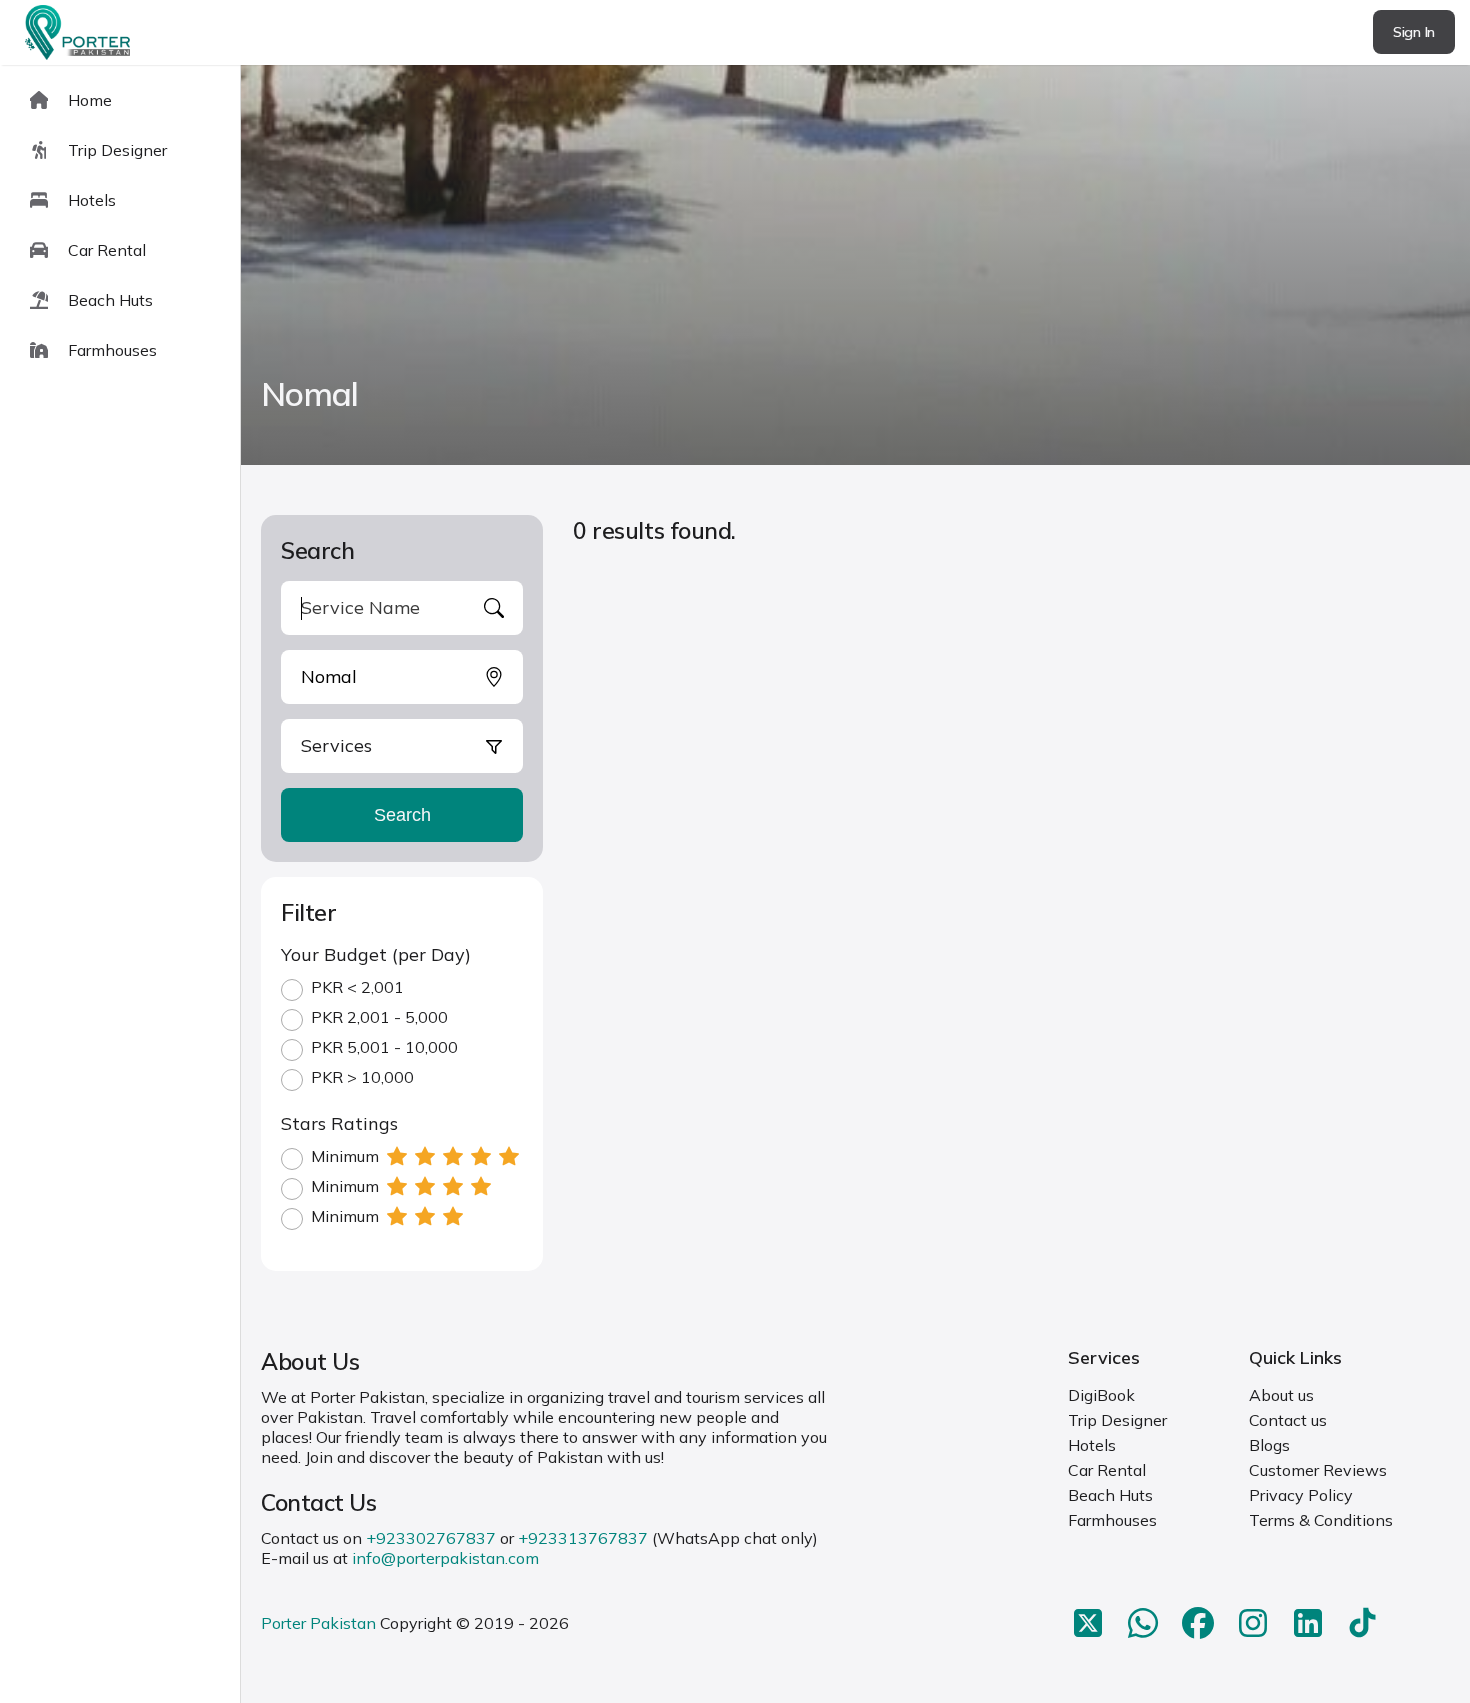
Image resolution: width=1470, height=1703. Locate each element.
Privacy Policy (1301, 1495)
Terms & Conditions (1321, 1520)
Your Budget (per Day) (376, 954)
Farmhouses (1112, 1520)
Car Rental (1107, 1470)
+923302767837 (431, 1538)
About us (1281, 1395)
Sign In (1414, 32)
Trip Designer (1117, 1420)
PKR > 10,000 (362, 1077)
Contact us (1288, 1420)
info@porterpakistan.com (445, 1558)
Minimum (345, 1156)
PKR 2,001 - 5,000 (379, 1017)
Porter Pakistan (318, 1623)
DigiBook (1101, 1395)
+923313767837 (583, 1538)
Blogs (1269, 1445)
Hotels (1092, 1445)
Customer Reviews (1318, 1470)
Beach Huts (1110, 1495)
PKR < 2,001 (357, 987)
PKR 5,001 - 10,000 (384, 1047)
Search (402, 815)
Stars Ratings (339, 1123)
